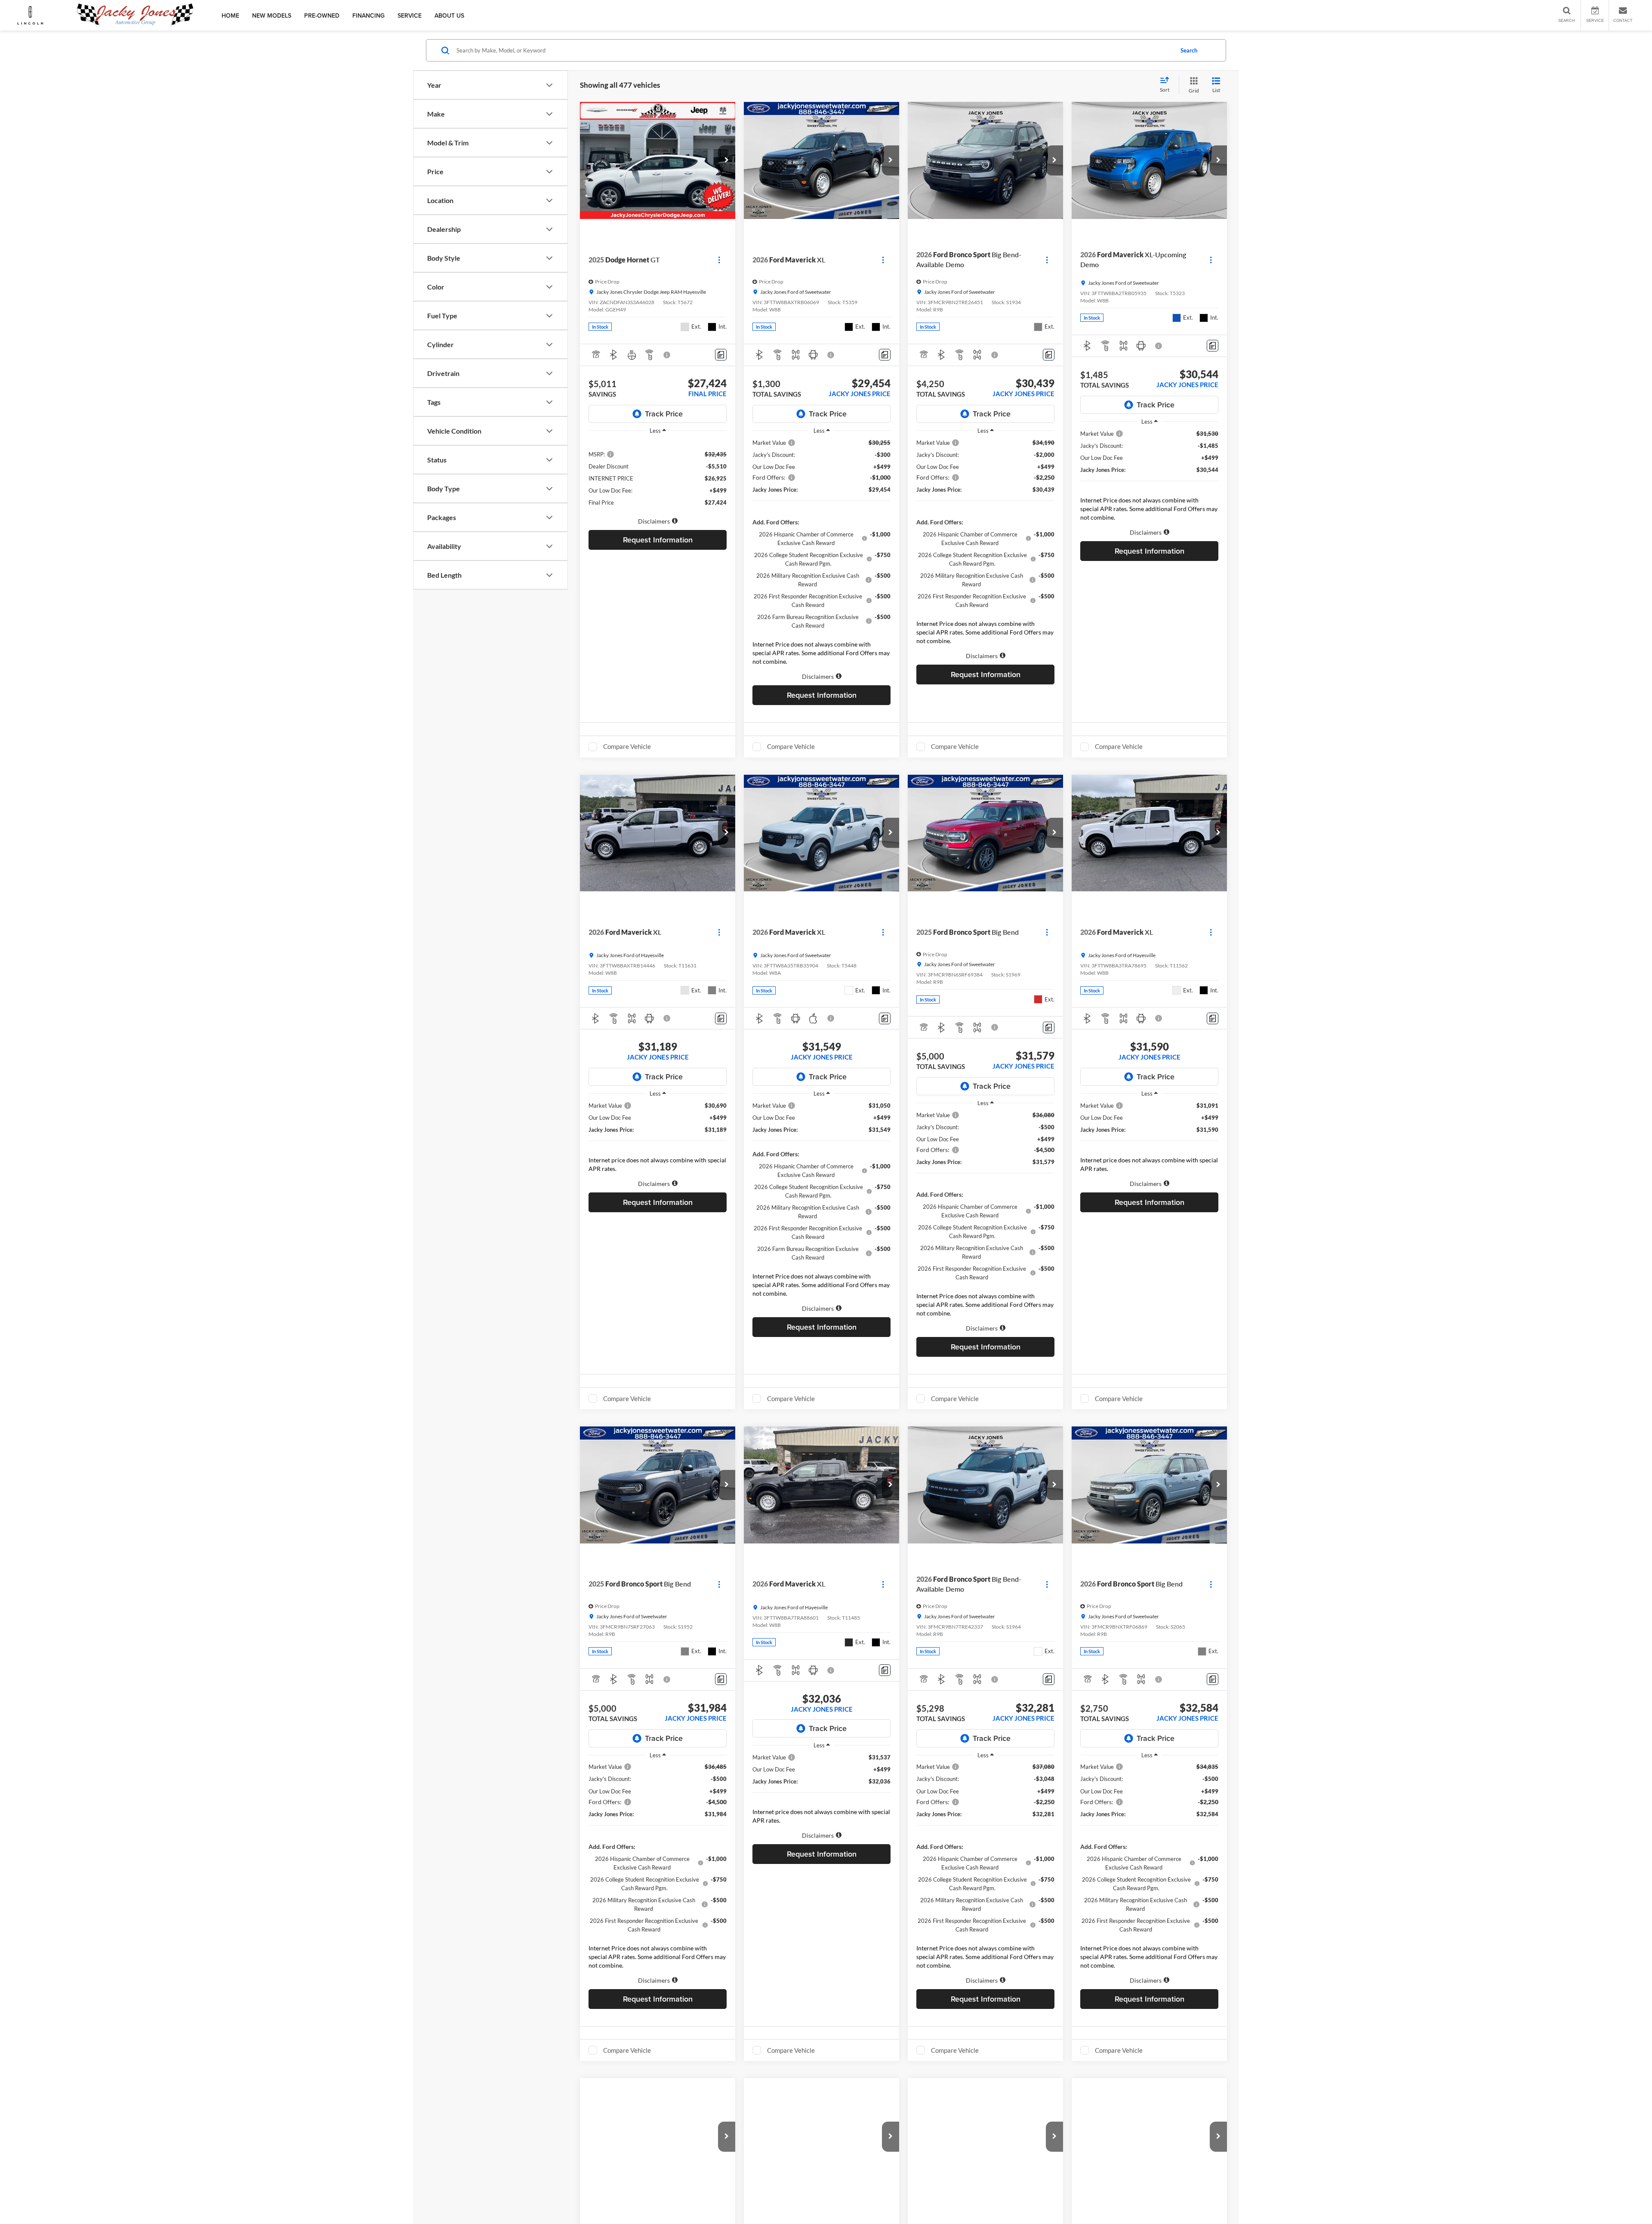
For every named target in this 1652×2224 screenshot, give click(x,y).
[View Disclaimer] (667, 355)
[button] (727, 160)
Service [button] (410, 15)
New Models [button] (272, 15)
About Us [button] (449, 15)
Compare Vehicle (627, 746)
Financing (368, 15)
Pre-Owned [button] (322, 15)
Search (1189, 50)
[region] (658, 478)
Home (230, 15)
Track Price (664, 414)
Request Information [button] (658, 540)
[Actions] (719, 260)
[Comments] (721, 355)
